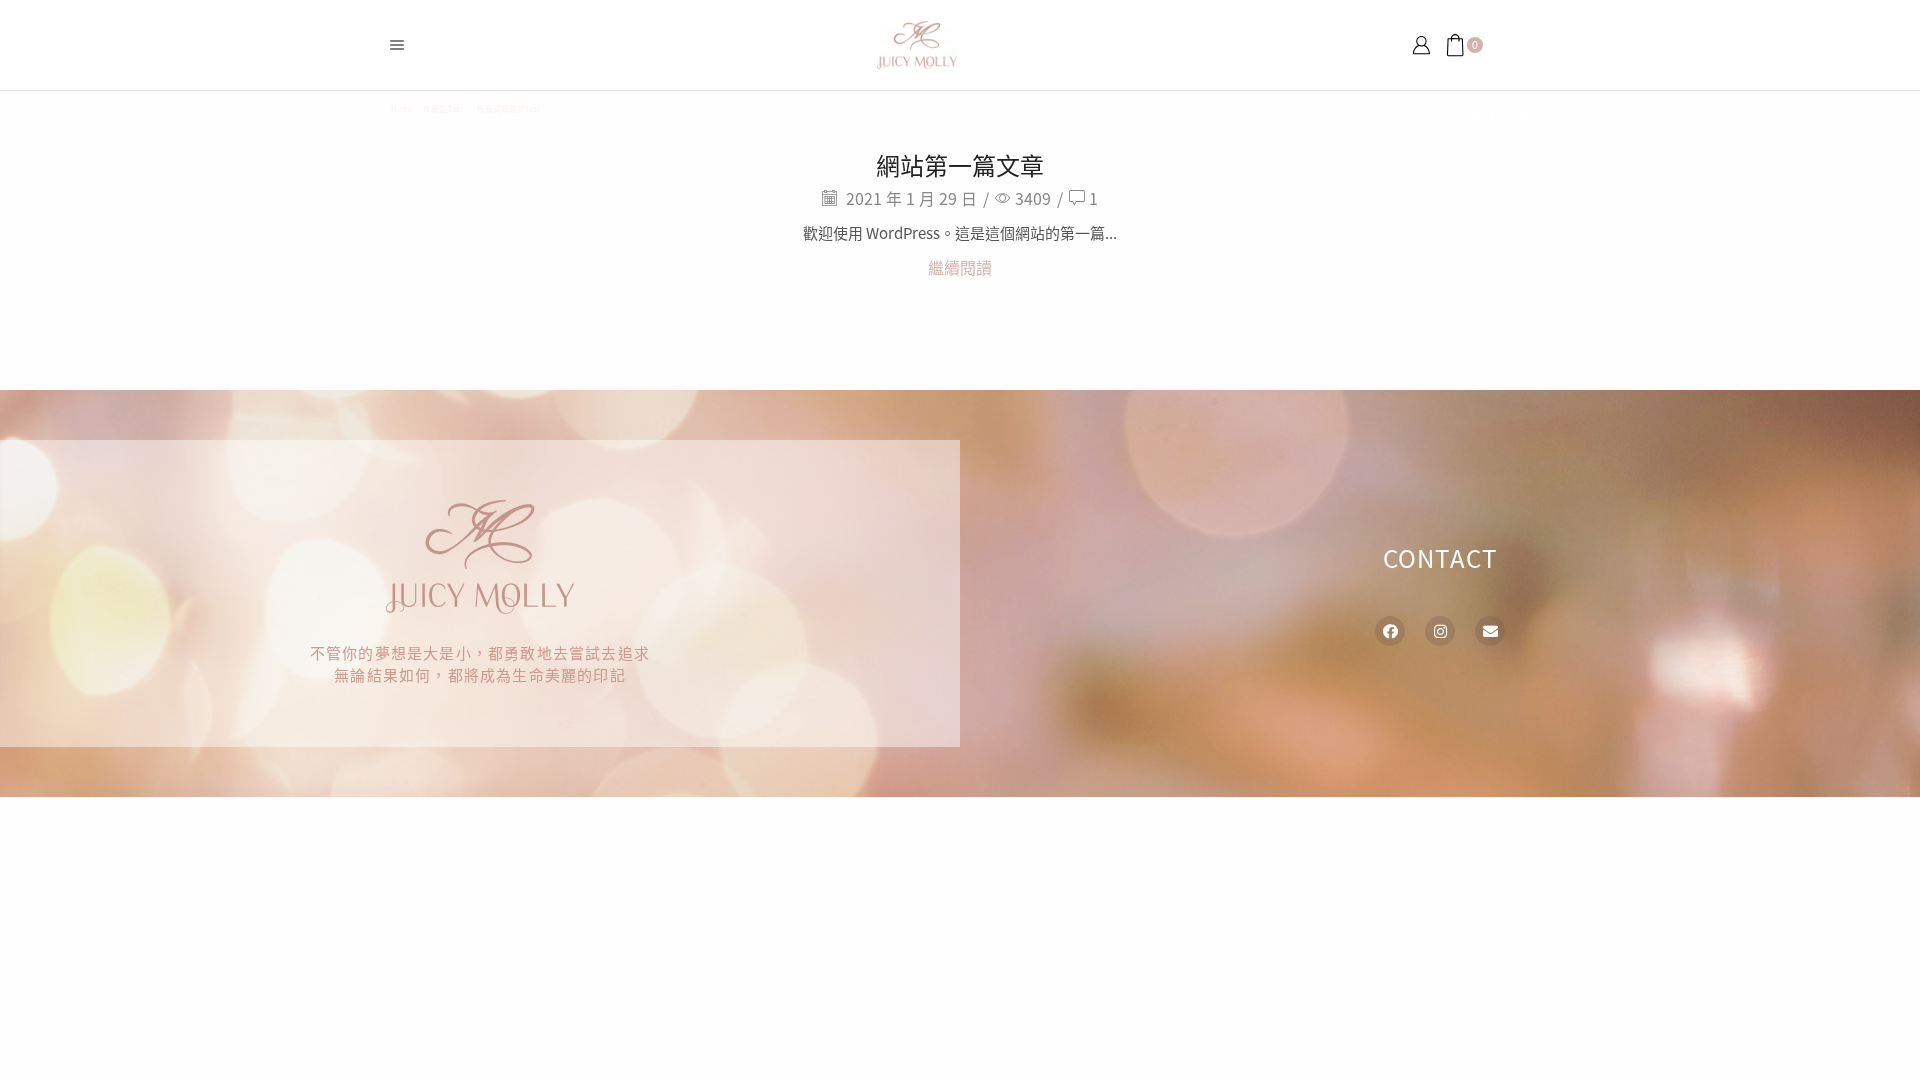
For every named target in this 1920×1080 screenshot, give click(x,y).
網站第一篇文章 (960, 164)
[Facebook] (1390, 631)
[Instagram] (1440, 631)
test (455, 108)
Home (402, 108)
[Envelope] (1490, 631)
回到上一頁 (1492, 113)
